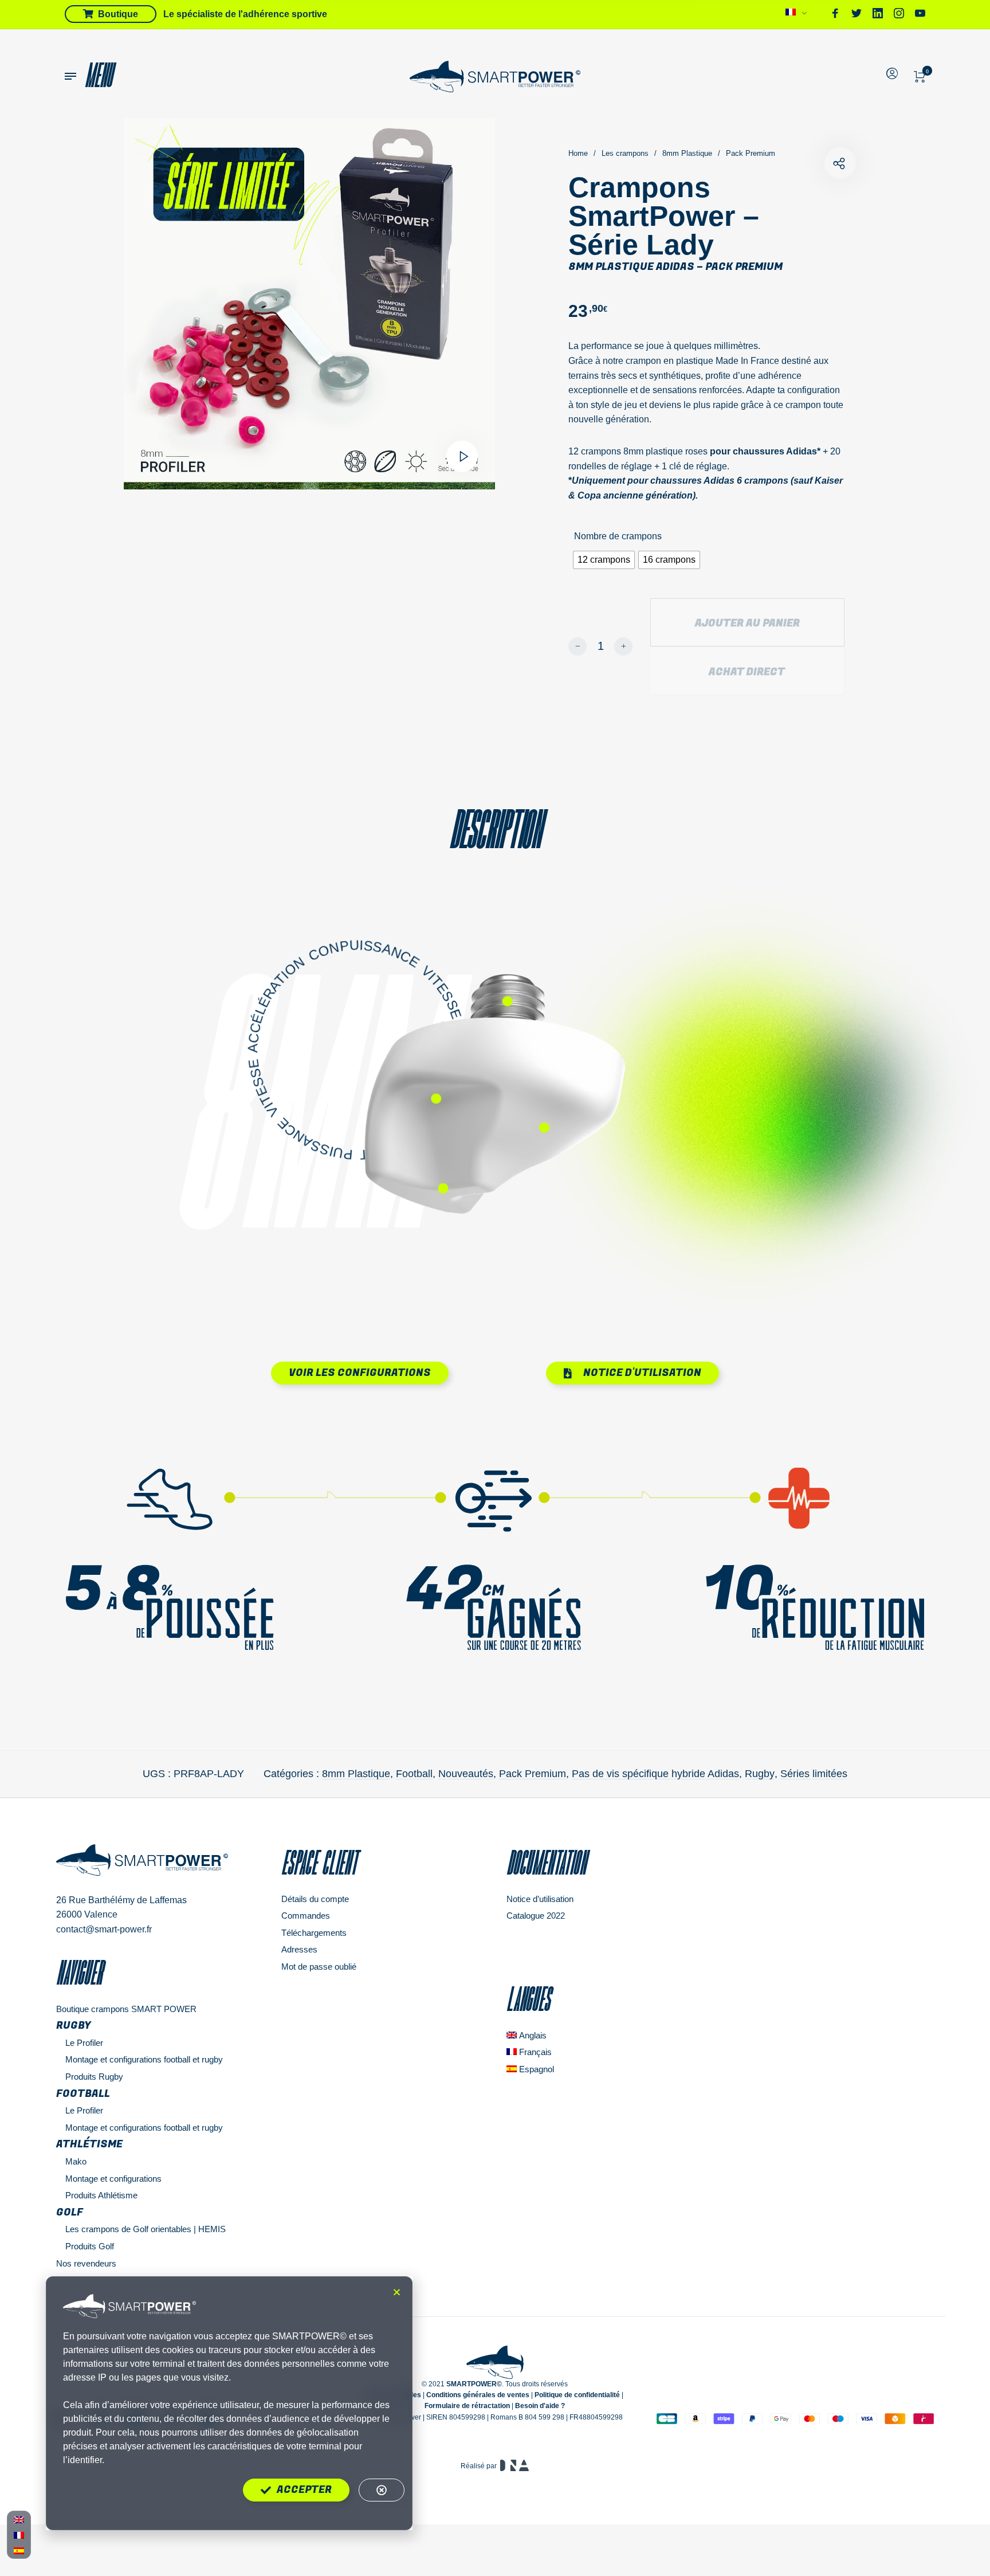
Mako (76, 2161)
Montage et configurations (113, 2179)
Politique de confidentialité (577, 2395)
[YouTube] (920, 15)
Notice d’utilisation (540, 1899)
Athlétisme (89, 2144)
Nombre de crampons (618, 536)
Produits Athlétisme (101, 2195)
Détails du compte (315, 1899)
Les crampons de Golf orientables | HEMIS (146, 2229)
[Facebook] (835, 15)
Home (578, 153)
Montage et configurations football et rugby (144, 2059)
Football (414, 1774)
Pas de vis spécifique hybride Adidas (655, 1774)
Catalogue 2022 (536, 1916)
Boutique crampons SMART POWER (126, 2009)
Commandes (306, 1916)
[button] (397, 2292)
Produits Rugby (94, 2077)
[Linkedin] (878, 15)
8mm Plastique (687, 153)
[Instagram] (899, 15)
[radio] (604, 560)
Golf (70, 2212)
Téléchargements (314, 1933)
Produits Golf (90, 2246)
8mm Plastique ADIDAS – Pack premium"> (840, 163)
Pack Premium (751, 153)
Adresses (299, 1949)
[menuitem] (797, 15)
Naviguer (79, 1973)
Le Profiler (84, 2043)
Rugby (760, 1774)
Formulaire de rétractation (467, 2406)
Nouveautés (466, 1774)
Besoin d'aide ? (540, 2406)
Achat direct (747, 672)
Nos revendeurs (86, 2263)
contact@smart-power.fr (104, 1929)
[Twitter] (857, 15)
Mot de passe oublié (319, 1967)
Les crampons (625, 153)
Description (495, 829)
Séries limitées (814, 1774)
